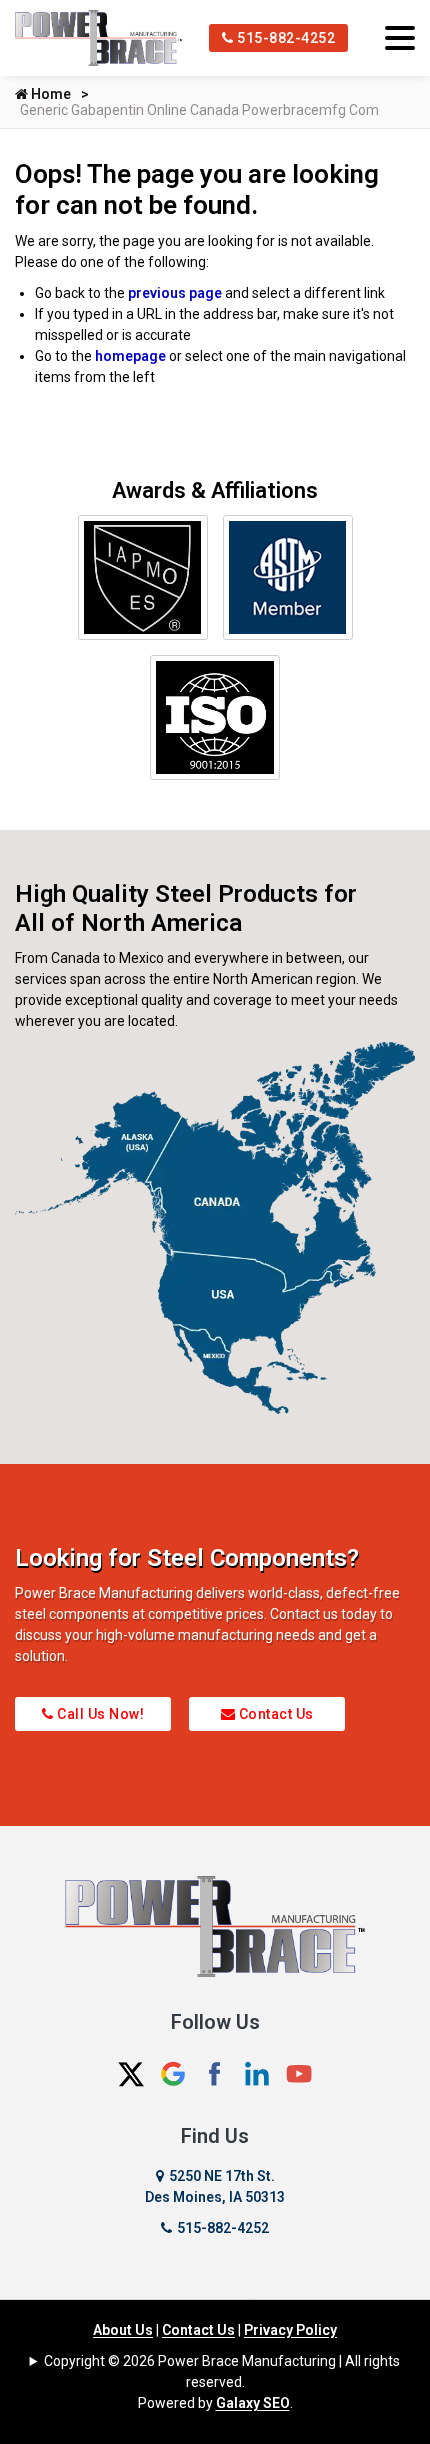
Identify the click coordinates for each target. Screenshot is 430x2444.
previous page (175, 293)
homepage (130, 356)
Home (49, 94)
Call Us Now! (99, 1714)
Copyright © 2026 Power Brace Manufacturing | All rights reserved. (222, 2371)
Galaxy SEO (253, 2403)
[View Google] (173, 2072)
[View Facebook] (215, 2072)
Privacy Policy (290, 2330)
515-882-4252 (285, 38)
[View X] (131, 2072)
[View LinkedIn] (257, 2072)
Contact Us (274, 1714)
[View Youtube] (299, 2072)
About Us (123, 2330)
